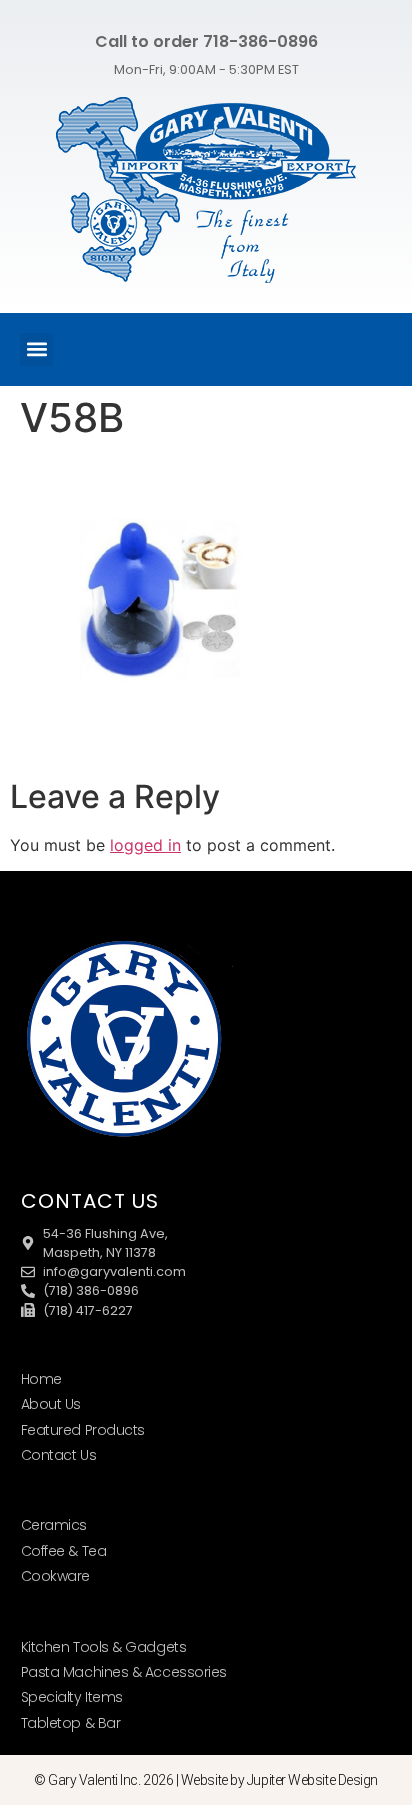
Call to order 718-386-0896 (206, 41)
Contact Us (59, 1455)
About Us (51, 1404)
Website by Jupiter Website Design (279, 1780)
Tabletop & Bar (71, 1723)
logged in (145, 845)
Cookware (55, 1576)
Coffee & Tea (64, 1551)
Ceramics (54, 1525)
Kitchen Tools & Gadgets (104, 1647)
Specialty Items (72, 1697)
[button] (36, 349)
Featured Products (83, 1430)
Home (41, 1379)
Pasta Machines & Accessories (124, 1672)
